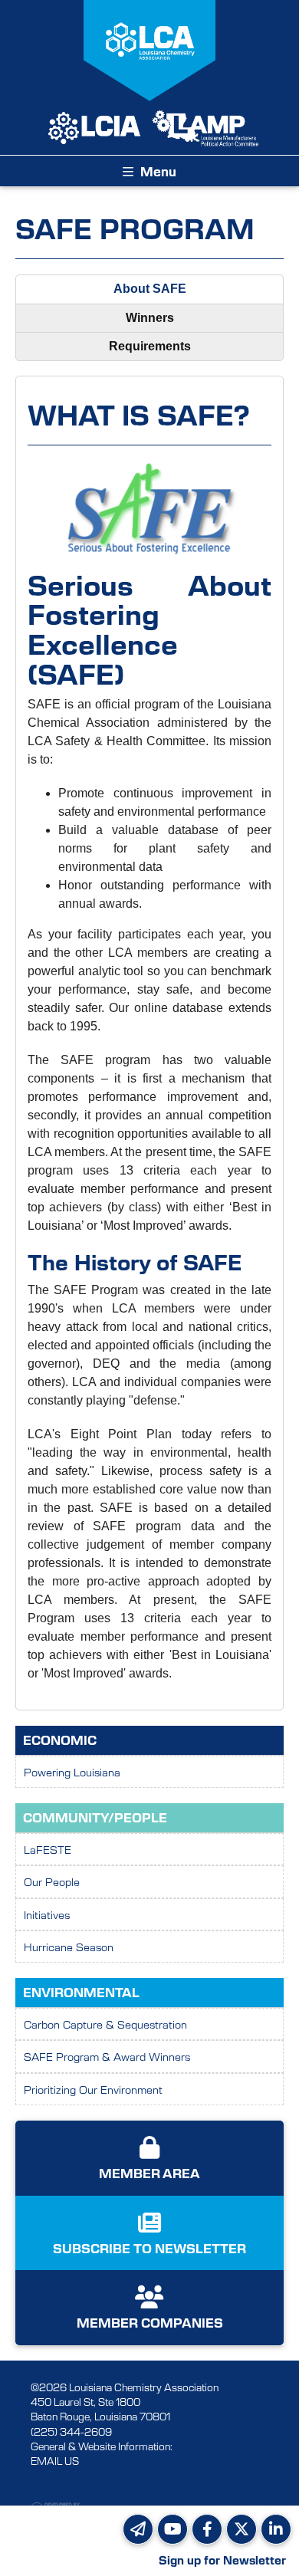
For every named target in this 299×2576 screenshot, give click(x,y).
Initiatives (47, 1914)
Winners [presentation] (150, 318)
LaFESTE (48, 1849)
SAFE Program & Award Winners (107, 2056)
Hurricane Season (69, 1947)
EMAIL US (55, 2461)
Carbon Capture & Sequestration (105, 2024)
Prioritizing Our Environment (93, 2089)
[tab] (149, 289)
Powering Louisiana (72, 1772)
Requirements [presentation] (150, 346)
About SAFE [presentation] (150, 289)
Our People (52, 1881)
